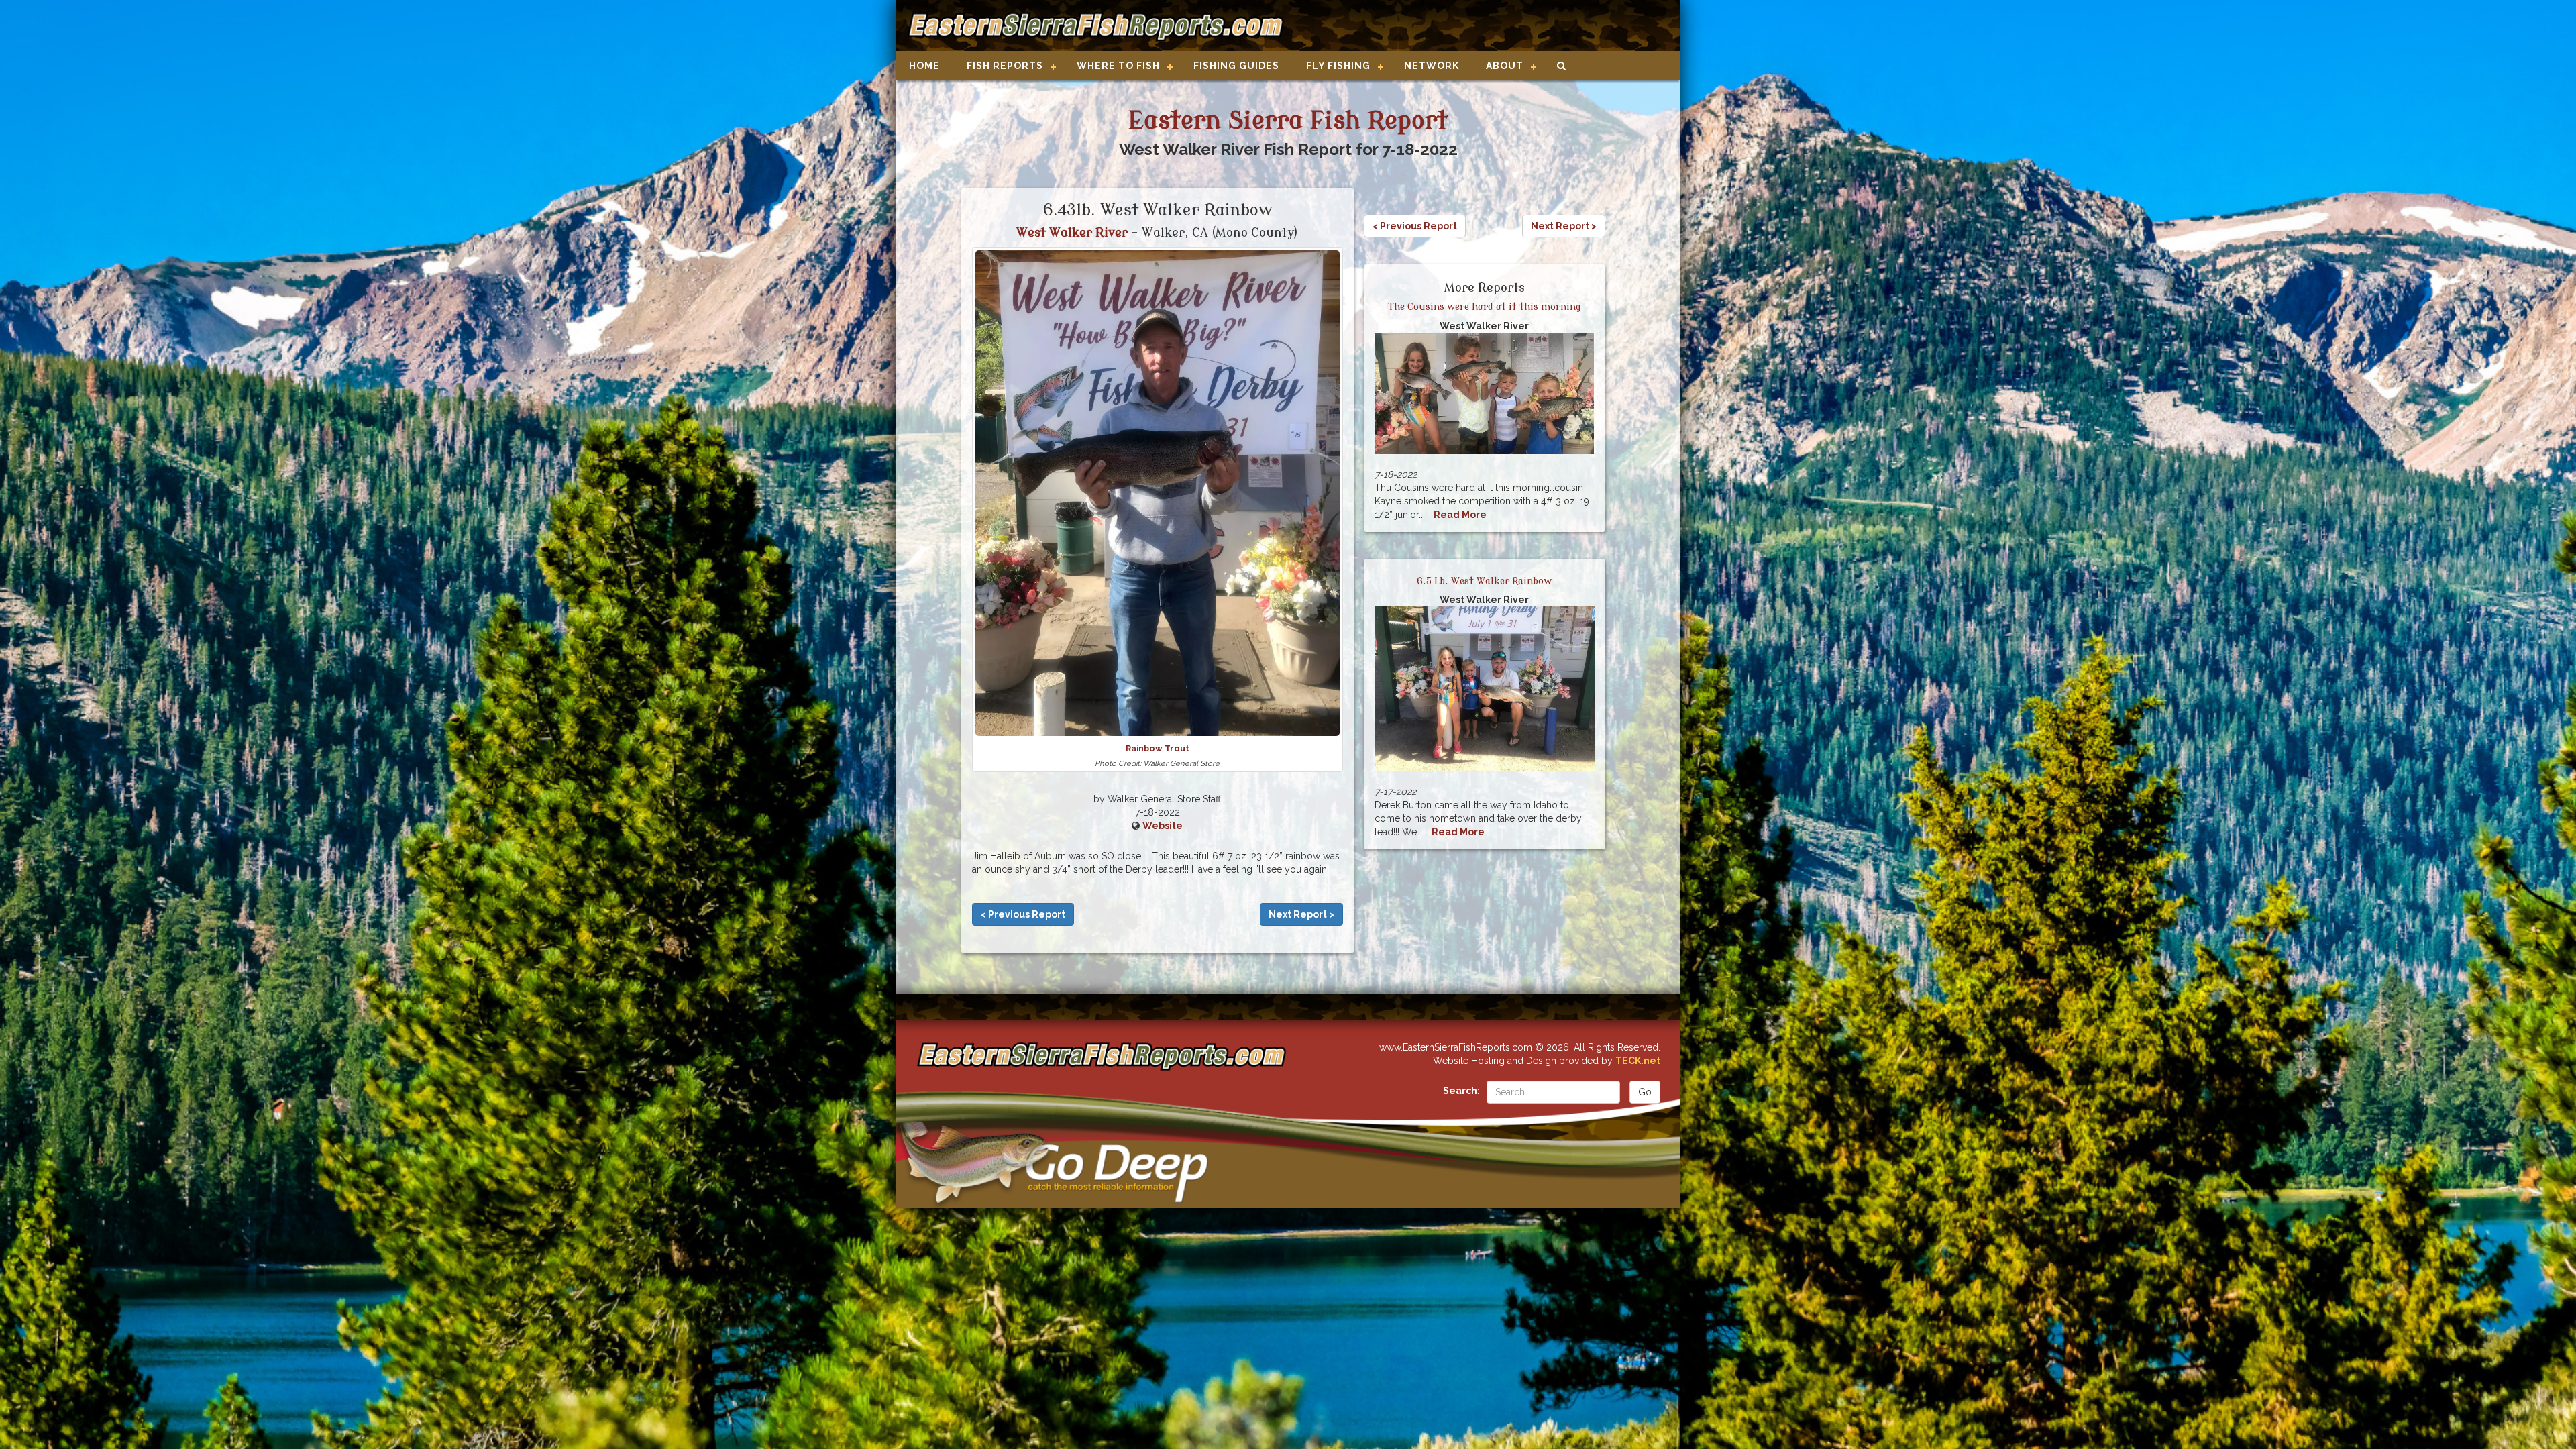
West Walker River (1072, 233)
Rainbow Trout (1158, 748)
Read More (1460, 515)
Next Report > (1301, 914)
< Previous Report (1023, 914)
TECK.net (1638, 1061)
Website (1163, 826)
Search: (1461, 1091)
